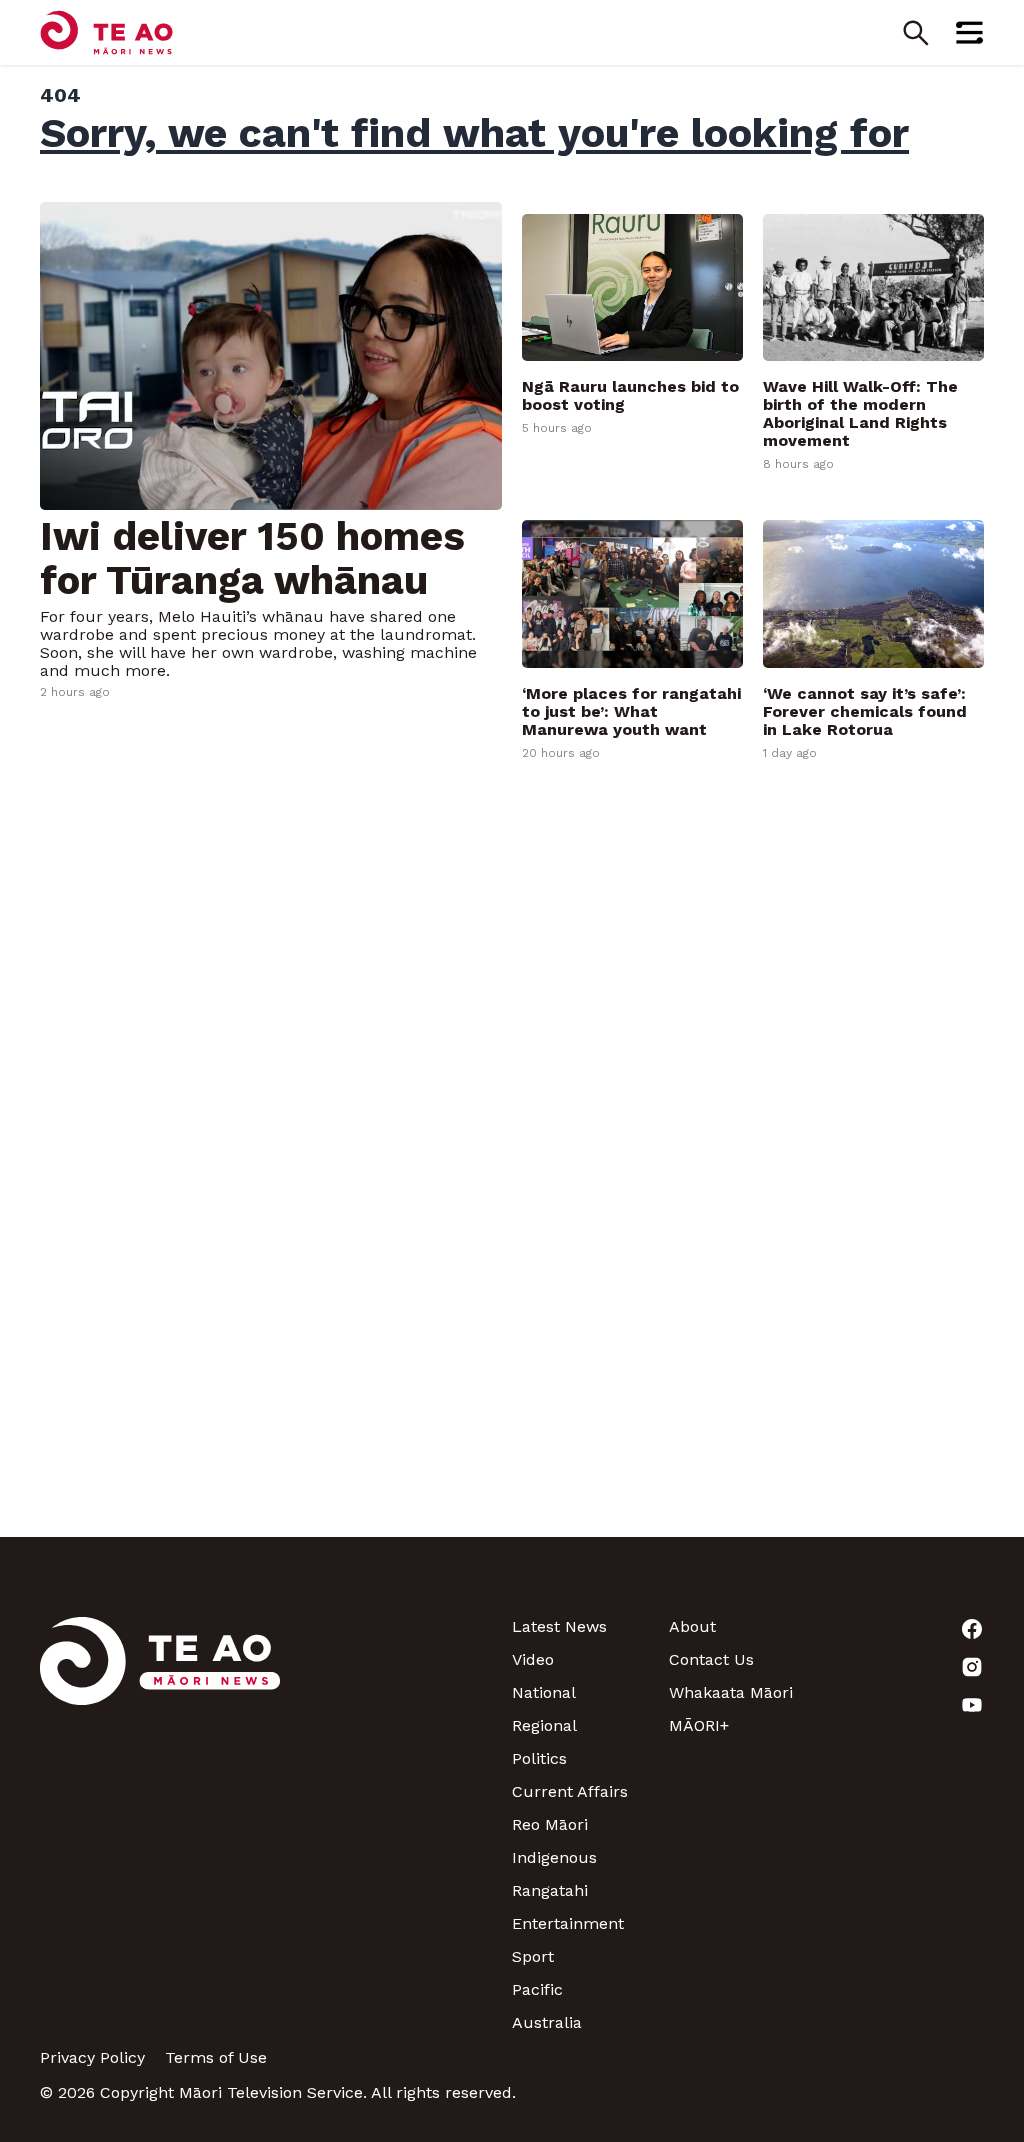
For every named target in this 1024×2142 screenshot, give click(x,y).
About (692, 1626)
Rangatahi (550, 1890)
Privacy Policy (92, 2057)
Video (533, 1659)
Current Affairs (570, 1791)
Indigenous (554, 1857)
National (544, 1692)
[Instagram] (905, 1667)
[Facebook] (905, 1629)
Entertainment (568, 1923)
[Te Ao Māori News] (160, 1824)
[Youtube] (905, 1705)
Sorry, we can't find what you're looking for (474, 133)
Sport (533, 1956)
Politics (539, 1758)
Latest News (559, 1626)
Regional (544, 1725)
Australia (547, 2022)
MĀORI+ (699, 1725)
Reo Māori (550, 1824)
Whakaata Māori (731, 1692)
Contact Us (711, 1659)
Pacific (537, 1989)
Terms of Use (216, 2057)
